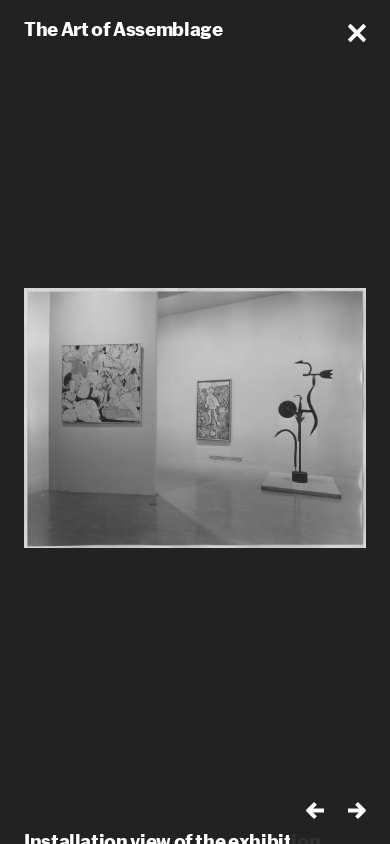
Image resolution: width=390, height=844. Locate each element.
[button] (357, 33)
